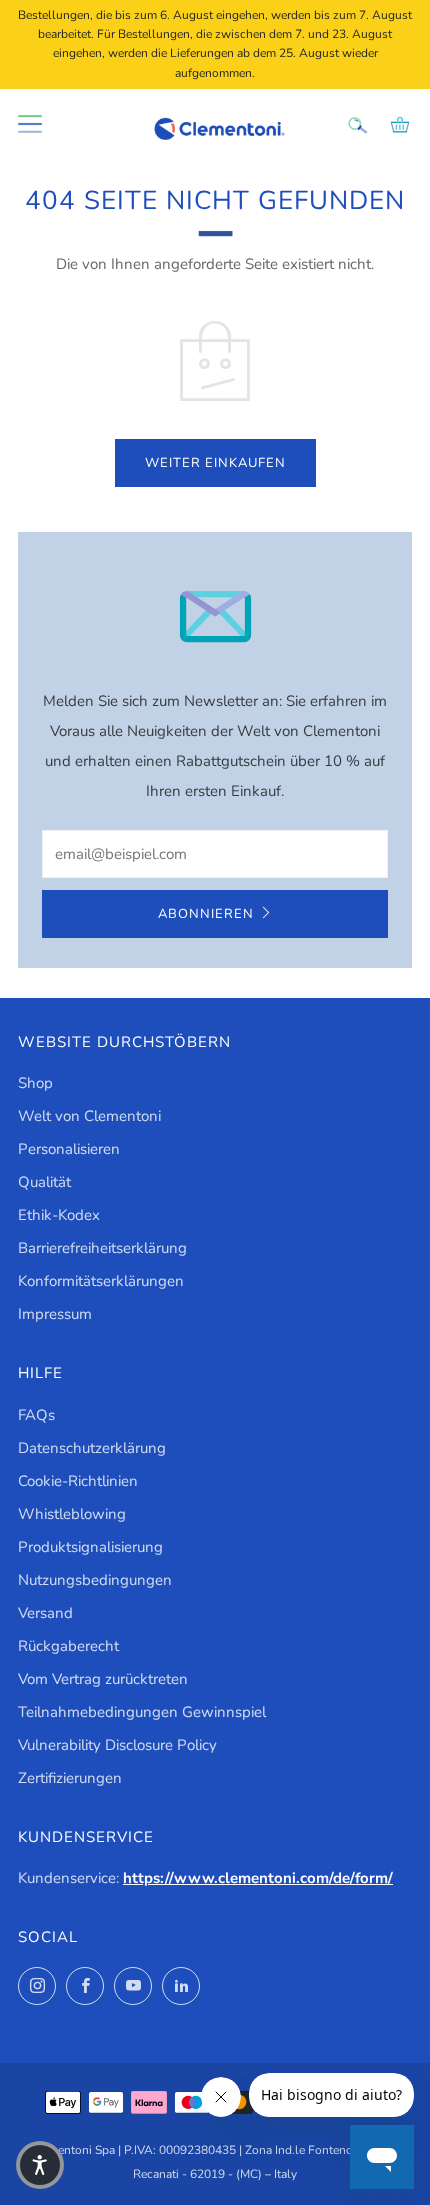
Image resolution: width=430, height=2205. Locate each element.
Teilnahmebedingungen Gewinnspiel (142, 1712)
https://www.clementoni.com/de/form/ (258, 1878)
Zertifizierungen (70, 1778)
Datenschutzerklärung (92, 1448)
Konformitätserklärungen (101, 1281)
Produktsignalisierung (90, 1547)
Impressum (55, 1314)
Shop (35, 1083)
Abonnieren (206, 914)
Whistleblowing (72, 1514)
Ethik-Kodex (59, 1215)
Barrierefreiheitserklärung (102, 1248)
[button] (40, 2165)
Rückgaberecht (68, 1646)
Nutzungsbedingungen (95, 1580)
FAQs (36, 1415)
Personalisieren (69, 1149)
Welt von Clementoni (89, 1116)
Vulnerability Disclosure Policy (117, 1745)
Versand (45, 1613)
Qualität (44, 1182)
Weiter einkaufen (215, 463)
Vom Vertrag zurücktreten (103, 1679)
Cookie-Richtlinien (78, 1481)
